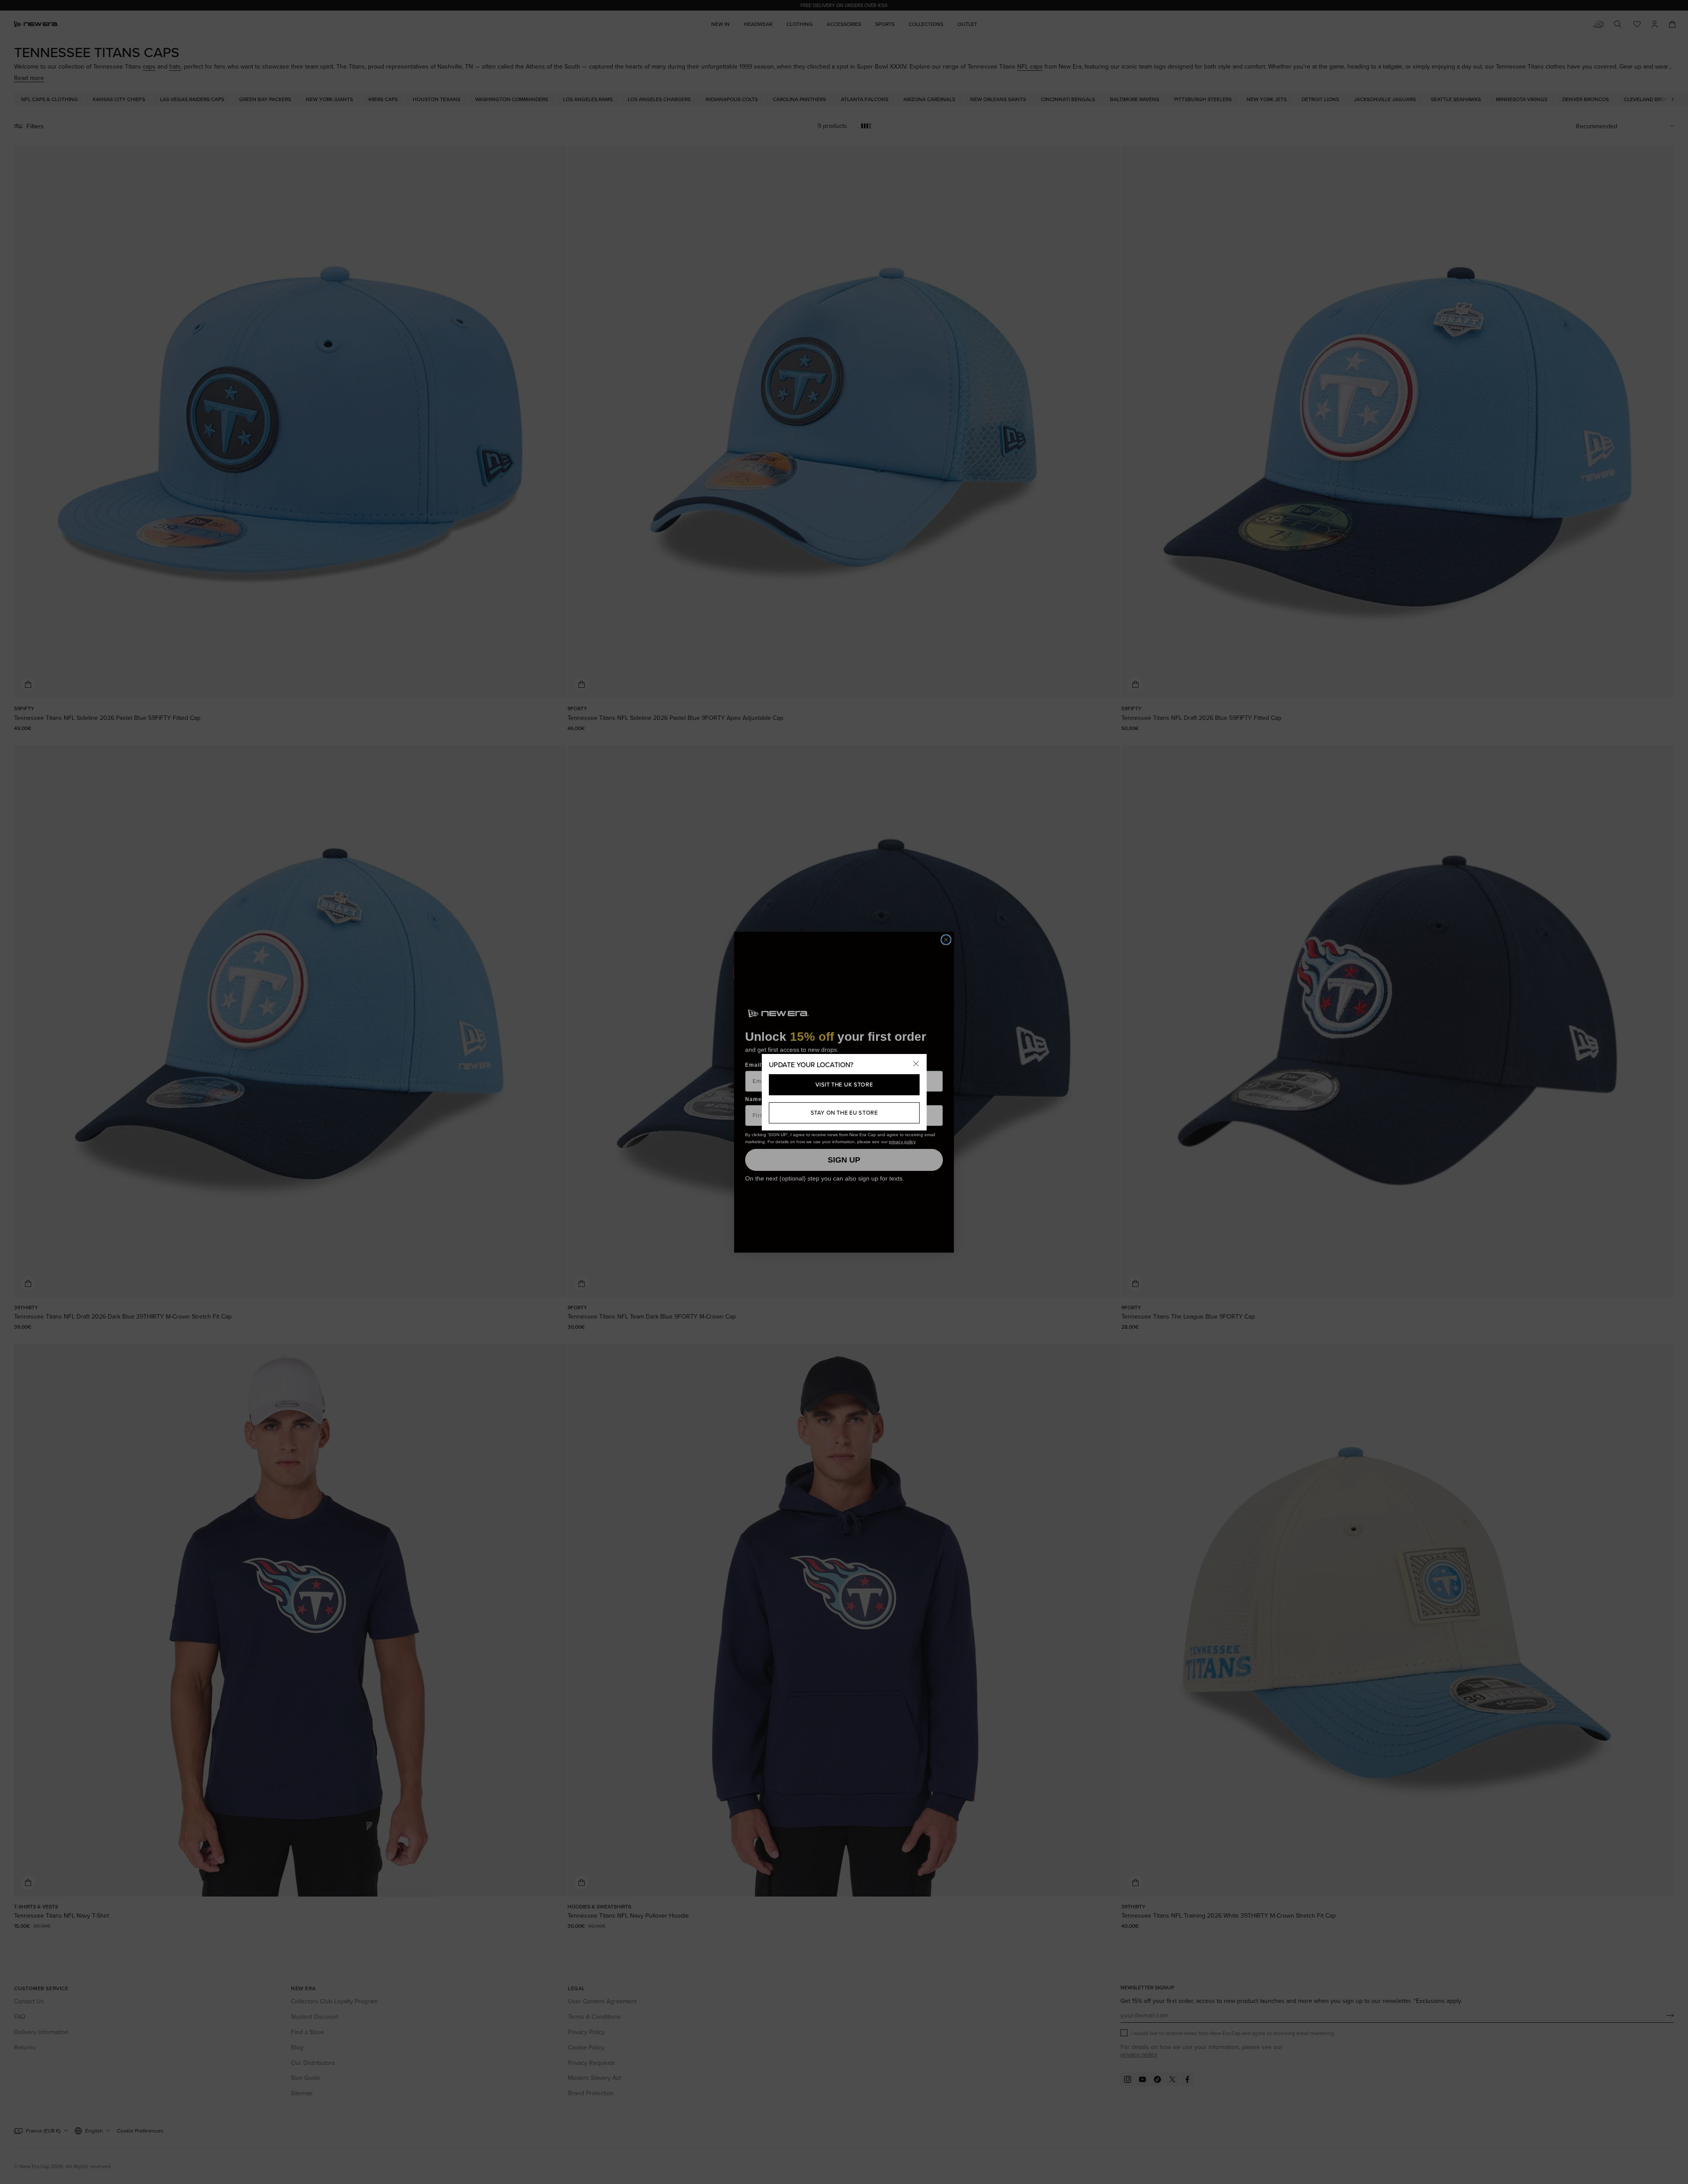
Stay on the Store (844, 1112)
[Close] (916, 1065)
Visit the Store (844, 1084)
